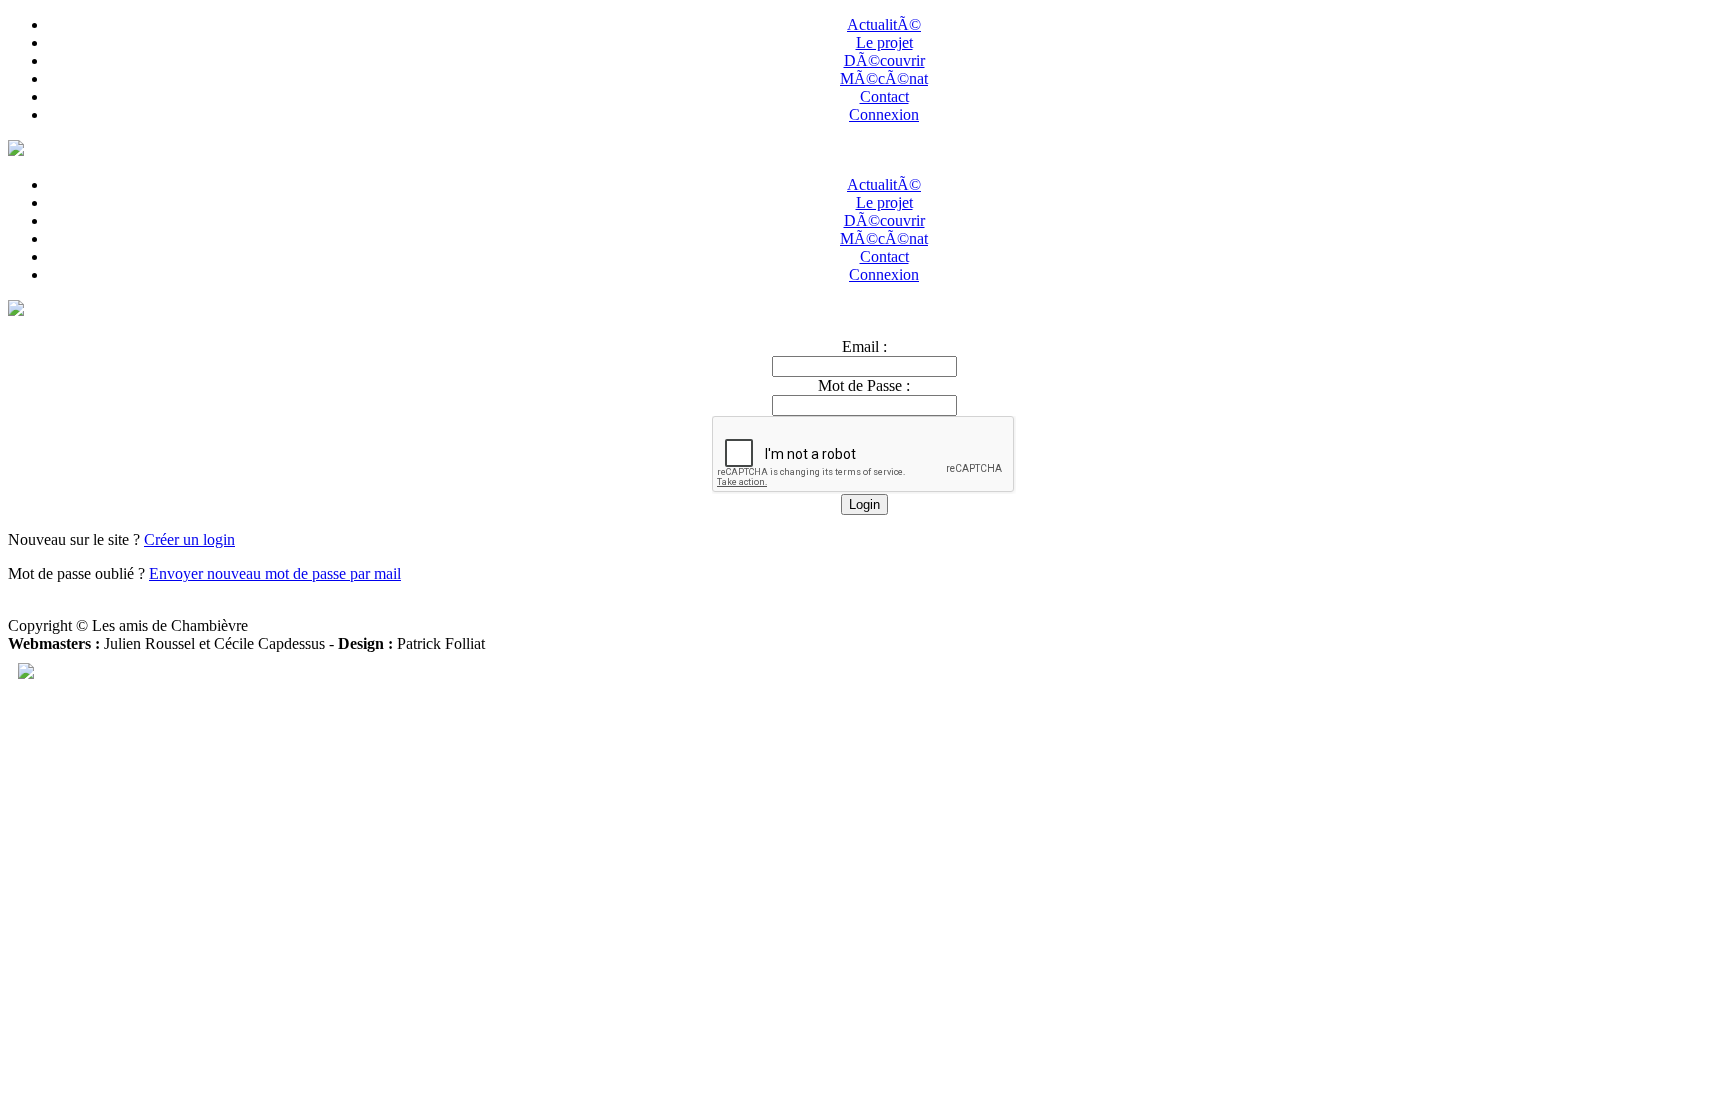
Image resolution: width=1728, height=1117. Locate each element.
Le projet (884, 42)
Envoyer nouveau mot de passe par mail (275, 573)
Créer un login (189, 539)
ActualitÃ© (884, 24)
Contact (884, 96)
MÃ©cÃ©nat (884, 78)
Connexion (884, 114)
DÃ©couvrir (884, 60)
